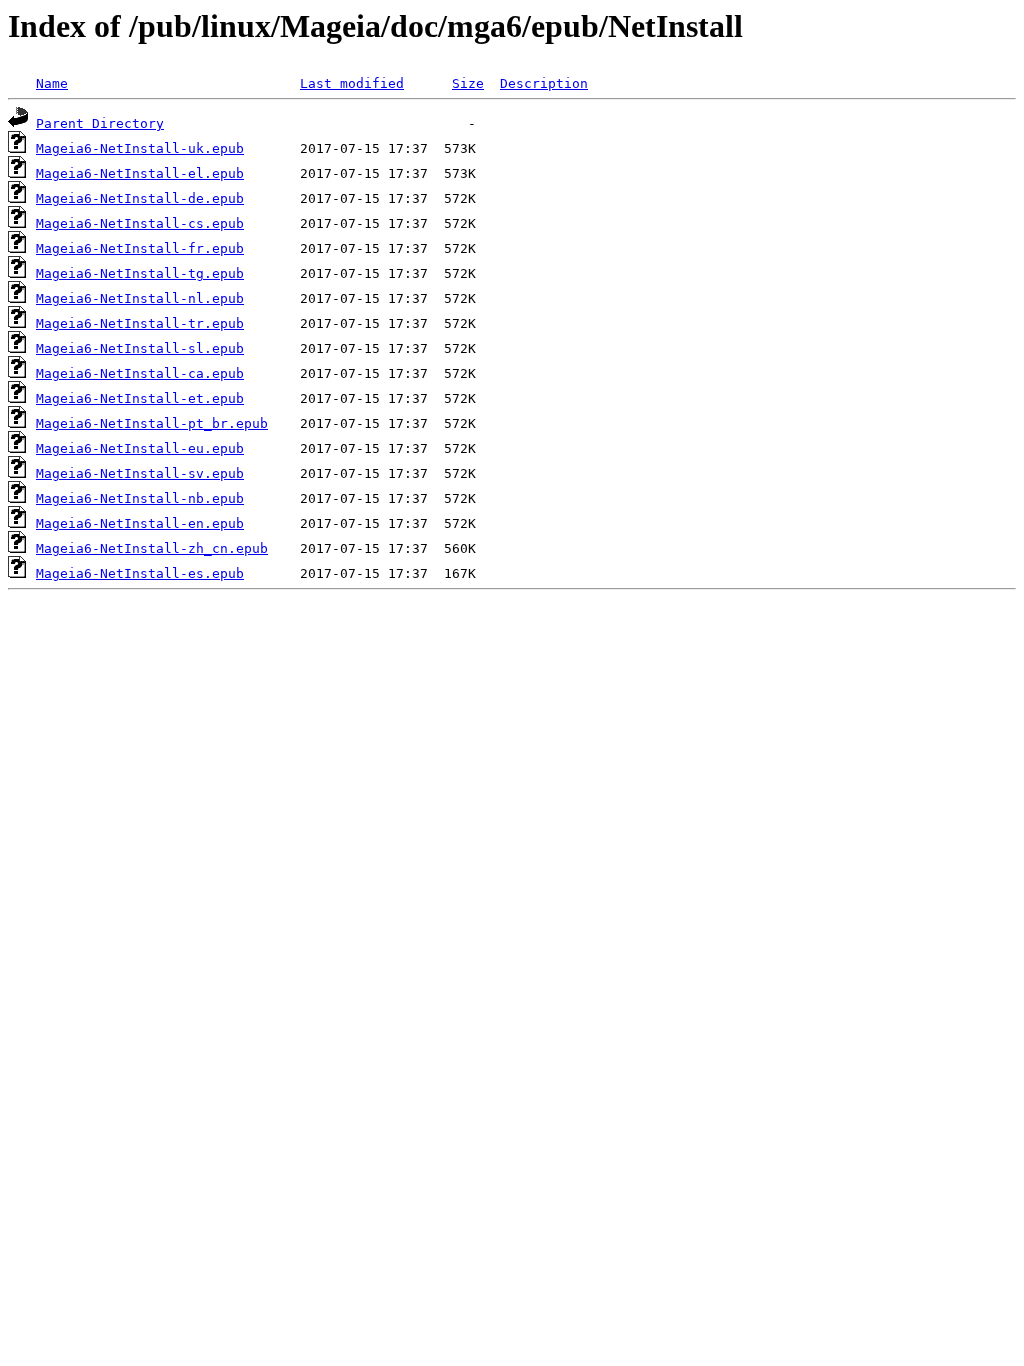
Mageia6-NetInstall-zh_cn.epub (152, 548)
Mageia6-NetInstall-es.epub (140, 573)
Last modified (352, 83)
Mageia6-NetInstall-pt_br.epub (152, 423)
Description (544, 83)
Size (468, 83)
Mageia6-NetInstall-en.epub (140, 523)
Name (52, 83)
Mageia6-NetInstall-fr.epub (140, 248)
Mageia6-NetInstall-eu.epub (140, 448)
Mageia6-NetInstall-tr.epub (140, 323)
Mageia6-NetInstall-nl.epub (140, 298)
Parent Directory (100, 123)
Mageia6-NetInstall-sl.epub (140, 348)
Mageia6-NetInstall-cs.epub (140, 223)
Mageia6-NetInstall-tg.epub (140, 273)
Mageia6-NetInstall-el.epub (140, 173)
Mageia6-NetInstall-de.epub (140, 198)
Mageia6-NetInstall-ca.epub (140, 373)
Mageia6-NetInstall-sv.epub (140, 473)
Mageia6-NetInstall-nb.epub (140, 498)
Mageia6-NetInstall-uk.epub (140, 148)
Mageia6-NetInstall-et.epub (140, 398)
